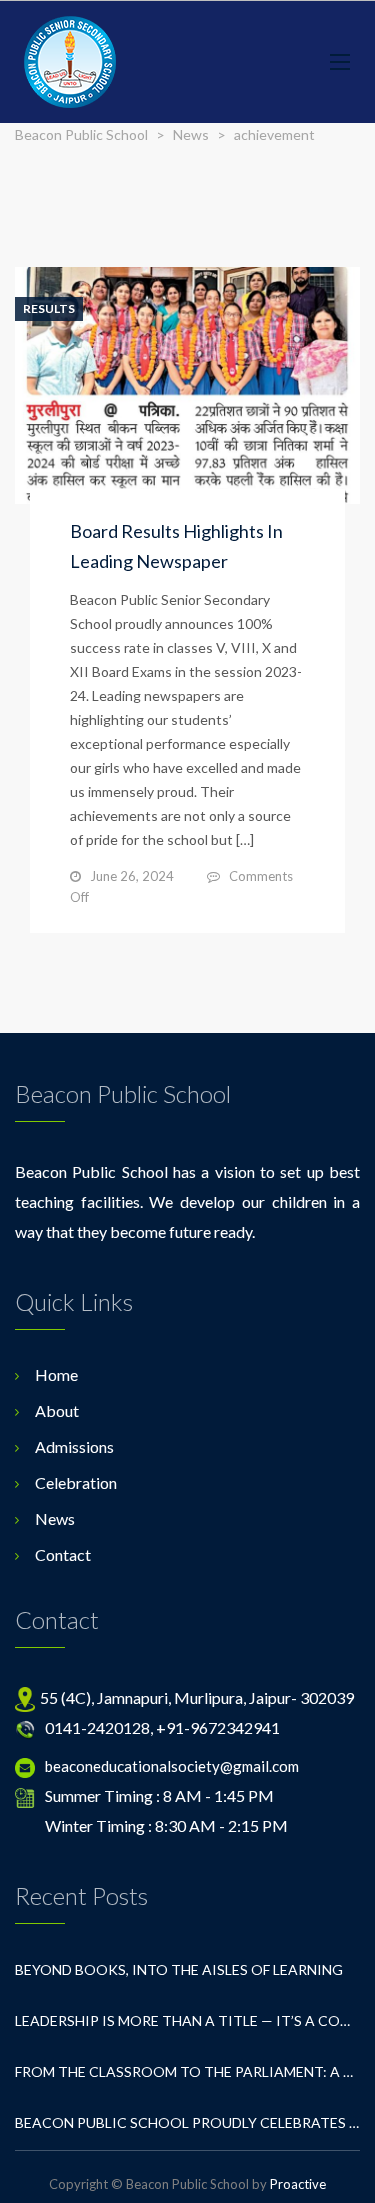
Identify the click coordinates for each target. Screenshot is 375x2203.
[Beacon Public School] (70, 62)
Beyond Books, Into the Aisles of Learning (179, 1969)
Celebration (76, 1482)
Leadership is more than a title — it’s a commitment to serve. (187, 2020)
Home (56, 1374)
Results (49, 309)
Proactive (298, 2184)
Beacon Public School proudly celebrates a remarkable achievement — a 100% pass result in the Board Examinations (187, 2122)
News (55, 1518)
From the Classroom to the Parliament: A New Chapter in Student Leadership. (187, 2071)
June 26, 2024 (132, 876)
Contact (63, 1554)
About (57, 1410)
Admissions (74, 1446)
